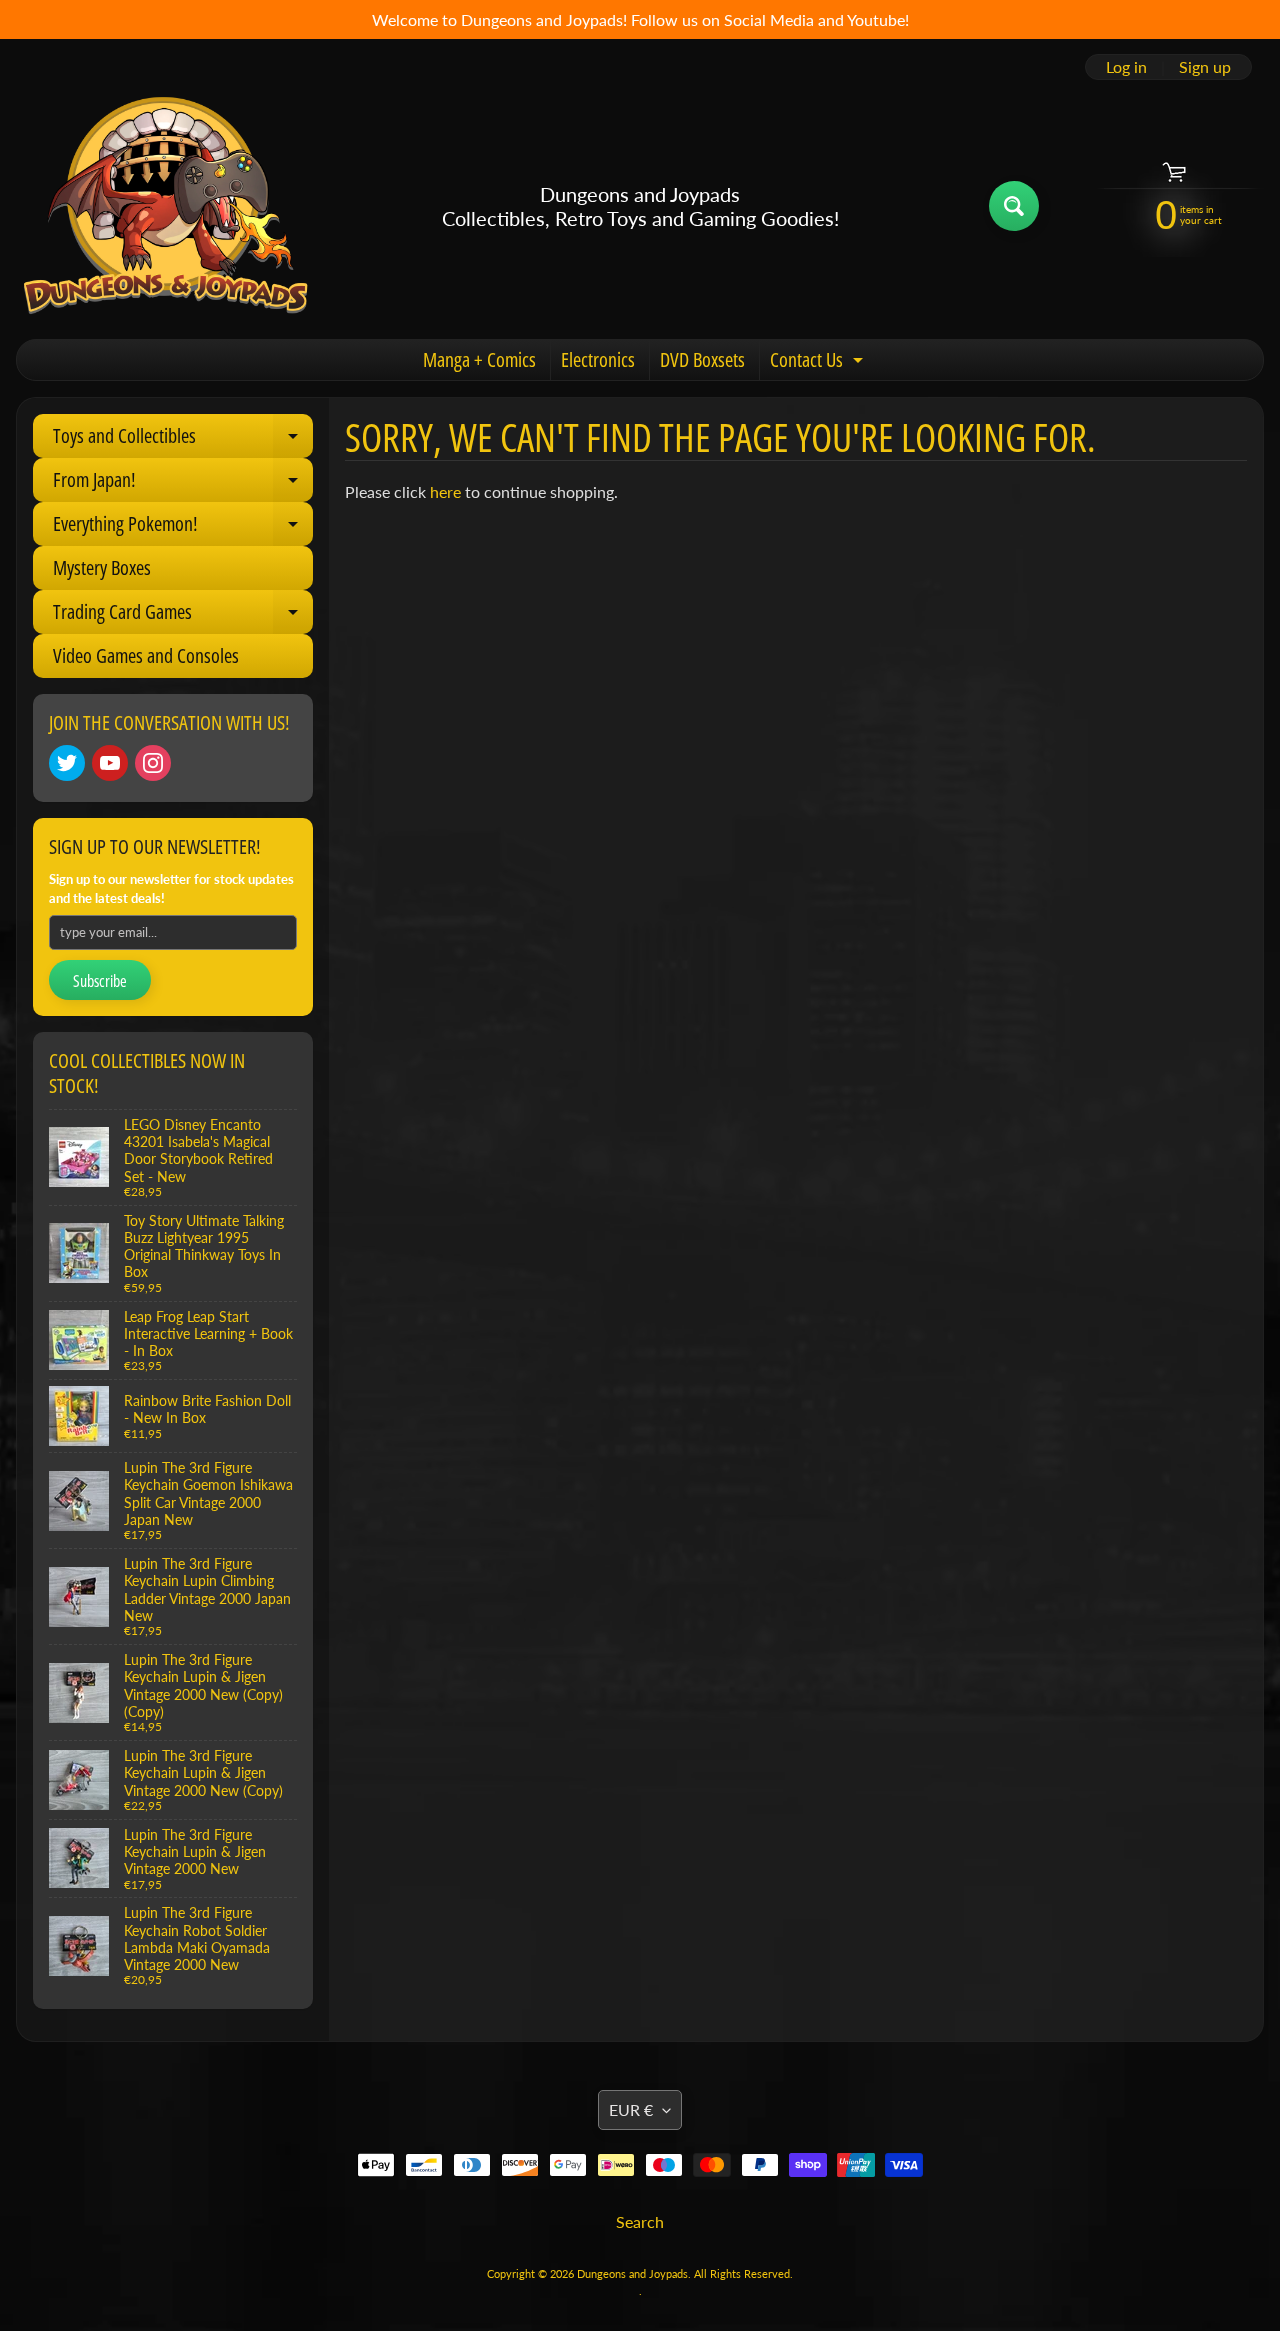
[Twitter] (67, 763)
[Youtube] (110, 763)
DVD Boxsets (702, 359)
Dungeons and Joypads (632, 2273)
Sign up (1205, 67)
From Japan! (183, 484)
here (445, 491)
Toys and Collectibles (183, 440)
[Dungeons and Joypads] (166, 206)
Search (640, 2221)
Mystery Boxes (102, 567)
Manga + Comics (479, 359)
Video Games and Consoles (146, 655)
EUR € (631, 2109)
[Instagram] (153, 763)
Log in (1126, 67)
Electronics (598, 359)
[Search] (1014, 206)
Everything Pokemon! (183, 528)
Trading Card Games (183, 616)
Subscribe (100, 981)
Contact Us (819, 363)
